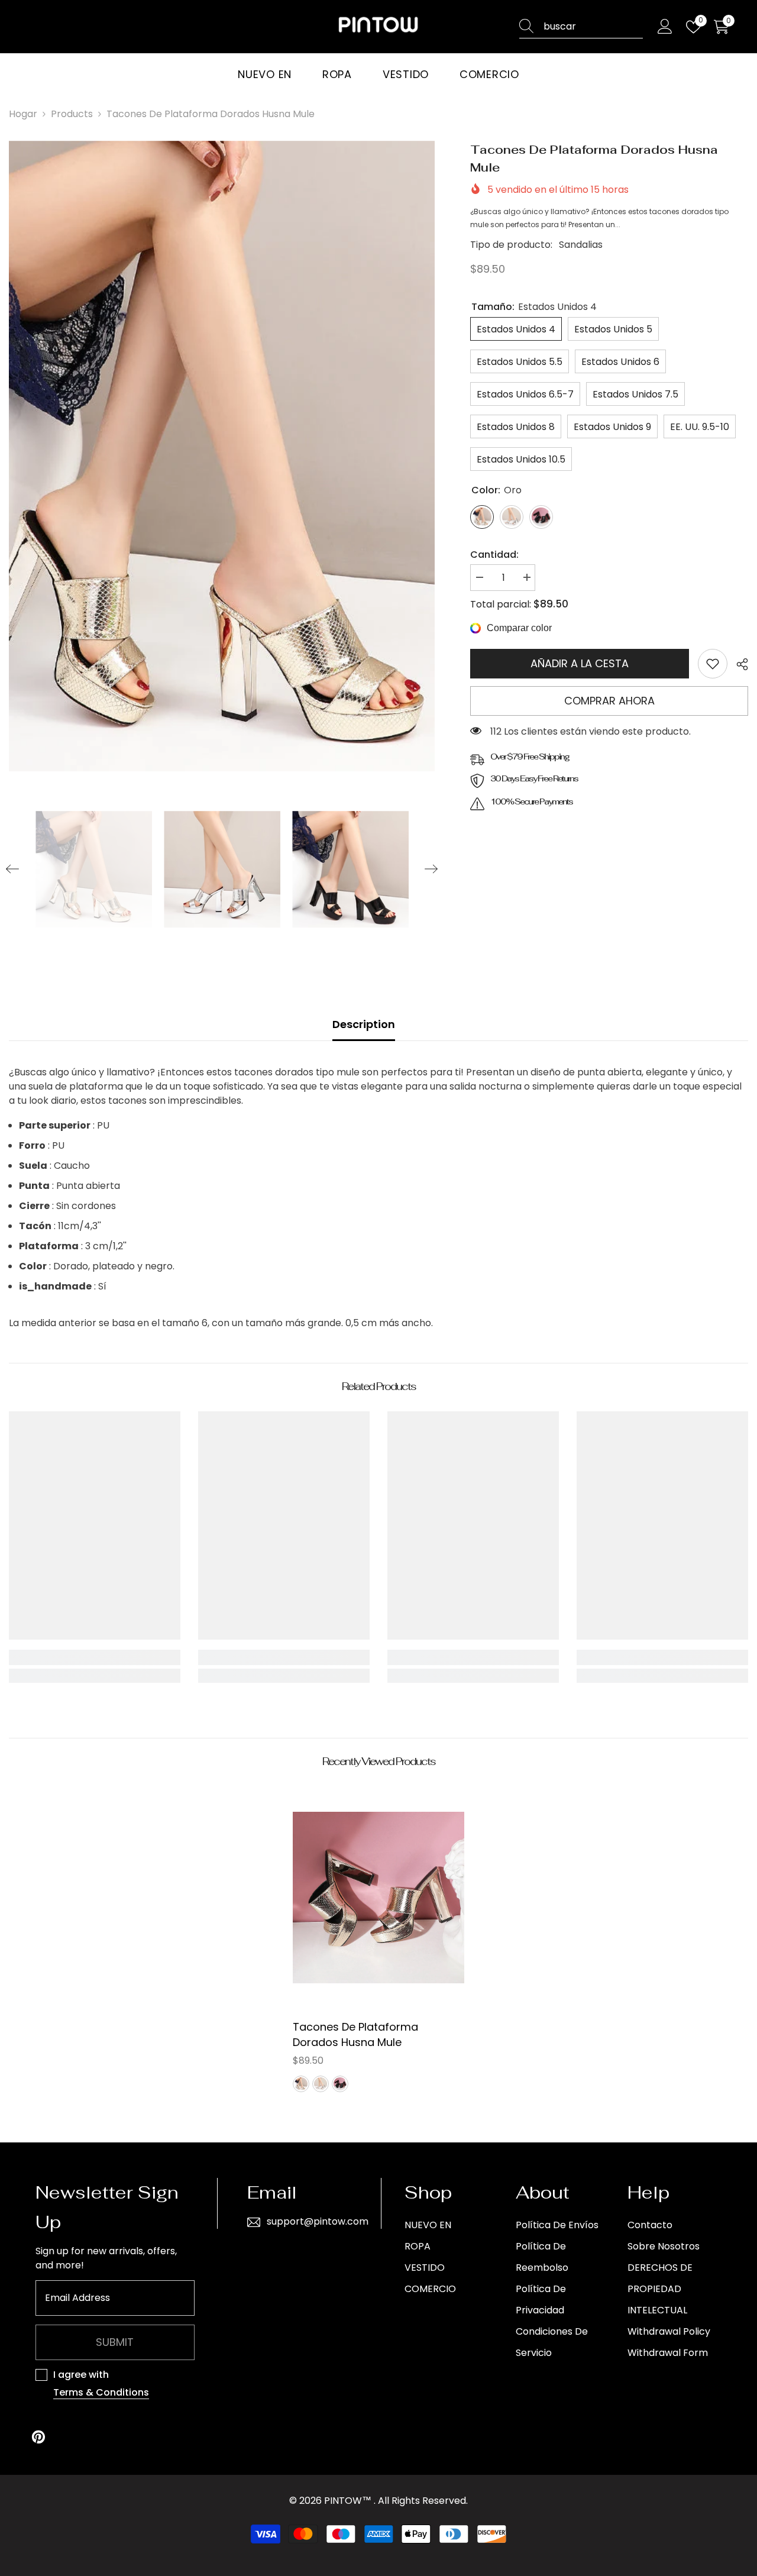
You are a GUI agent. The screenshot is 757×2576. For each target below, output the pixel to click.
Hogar (23, 114)
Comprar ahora (609, 701)
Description (364, 1024)
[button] (12, 869)
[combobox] (593, 27)
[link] (713, 664)
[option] (222, 456)
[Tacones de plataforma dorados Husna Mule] (378, 1898)
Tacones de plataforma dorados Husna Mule (355, 2034)
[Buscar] (581, 27)
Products (72, 114)
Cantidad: (494, 555)
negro (340, 2084)
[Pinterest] (38, 2437)
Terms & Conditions (101, 2392)
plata (321, 2084)
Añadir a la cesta (580, 663)
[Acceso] (665, 27)
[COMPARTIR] (738, 664)
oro (301, 2084)
